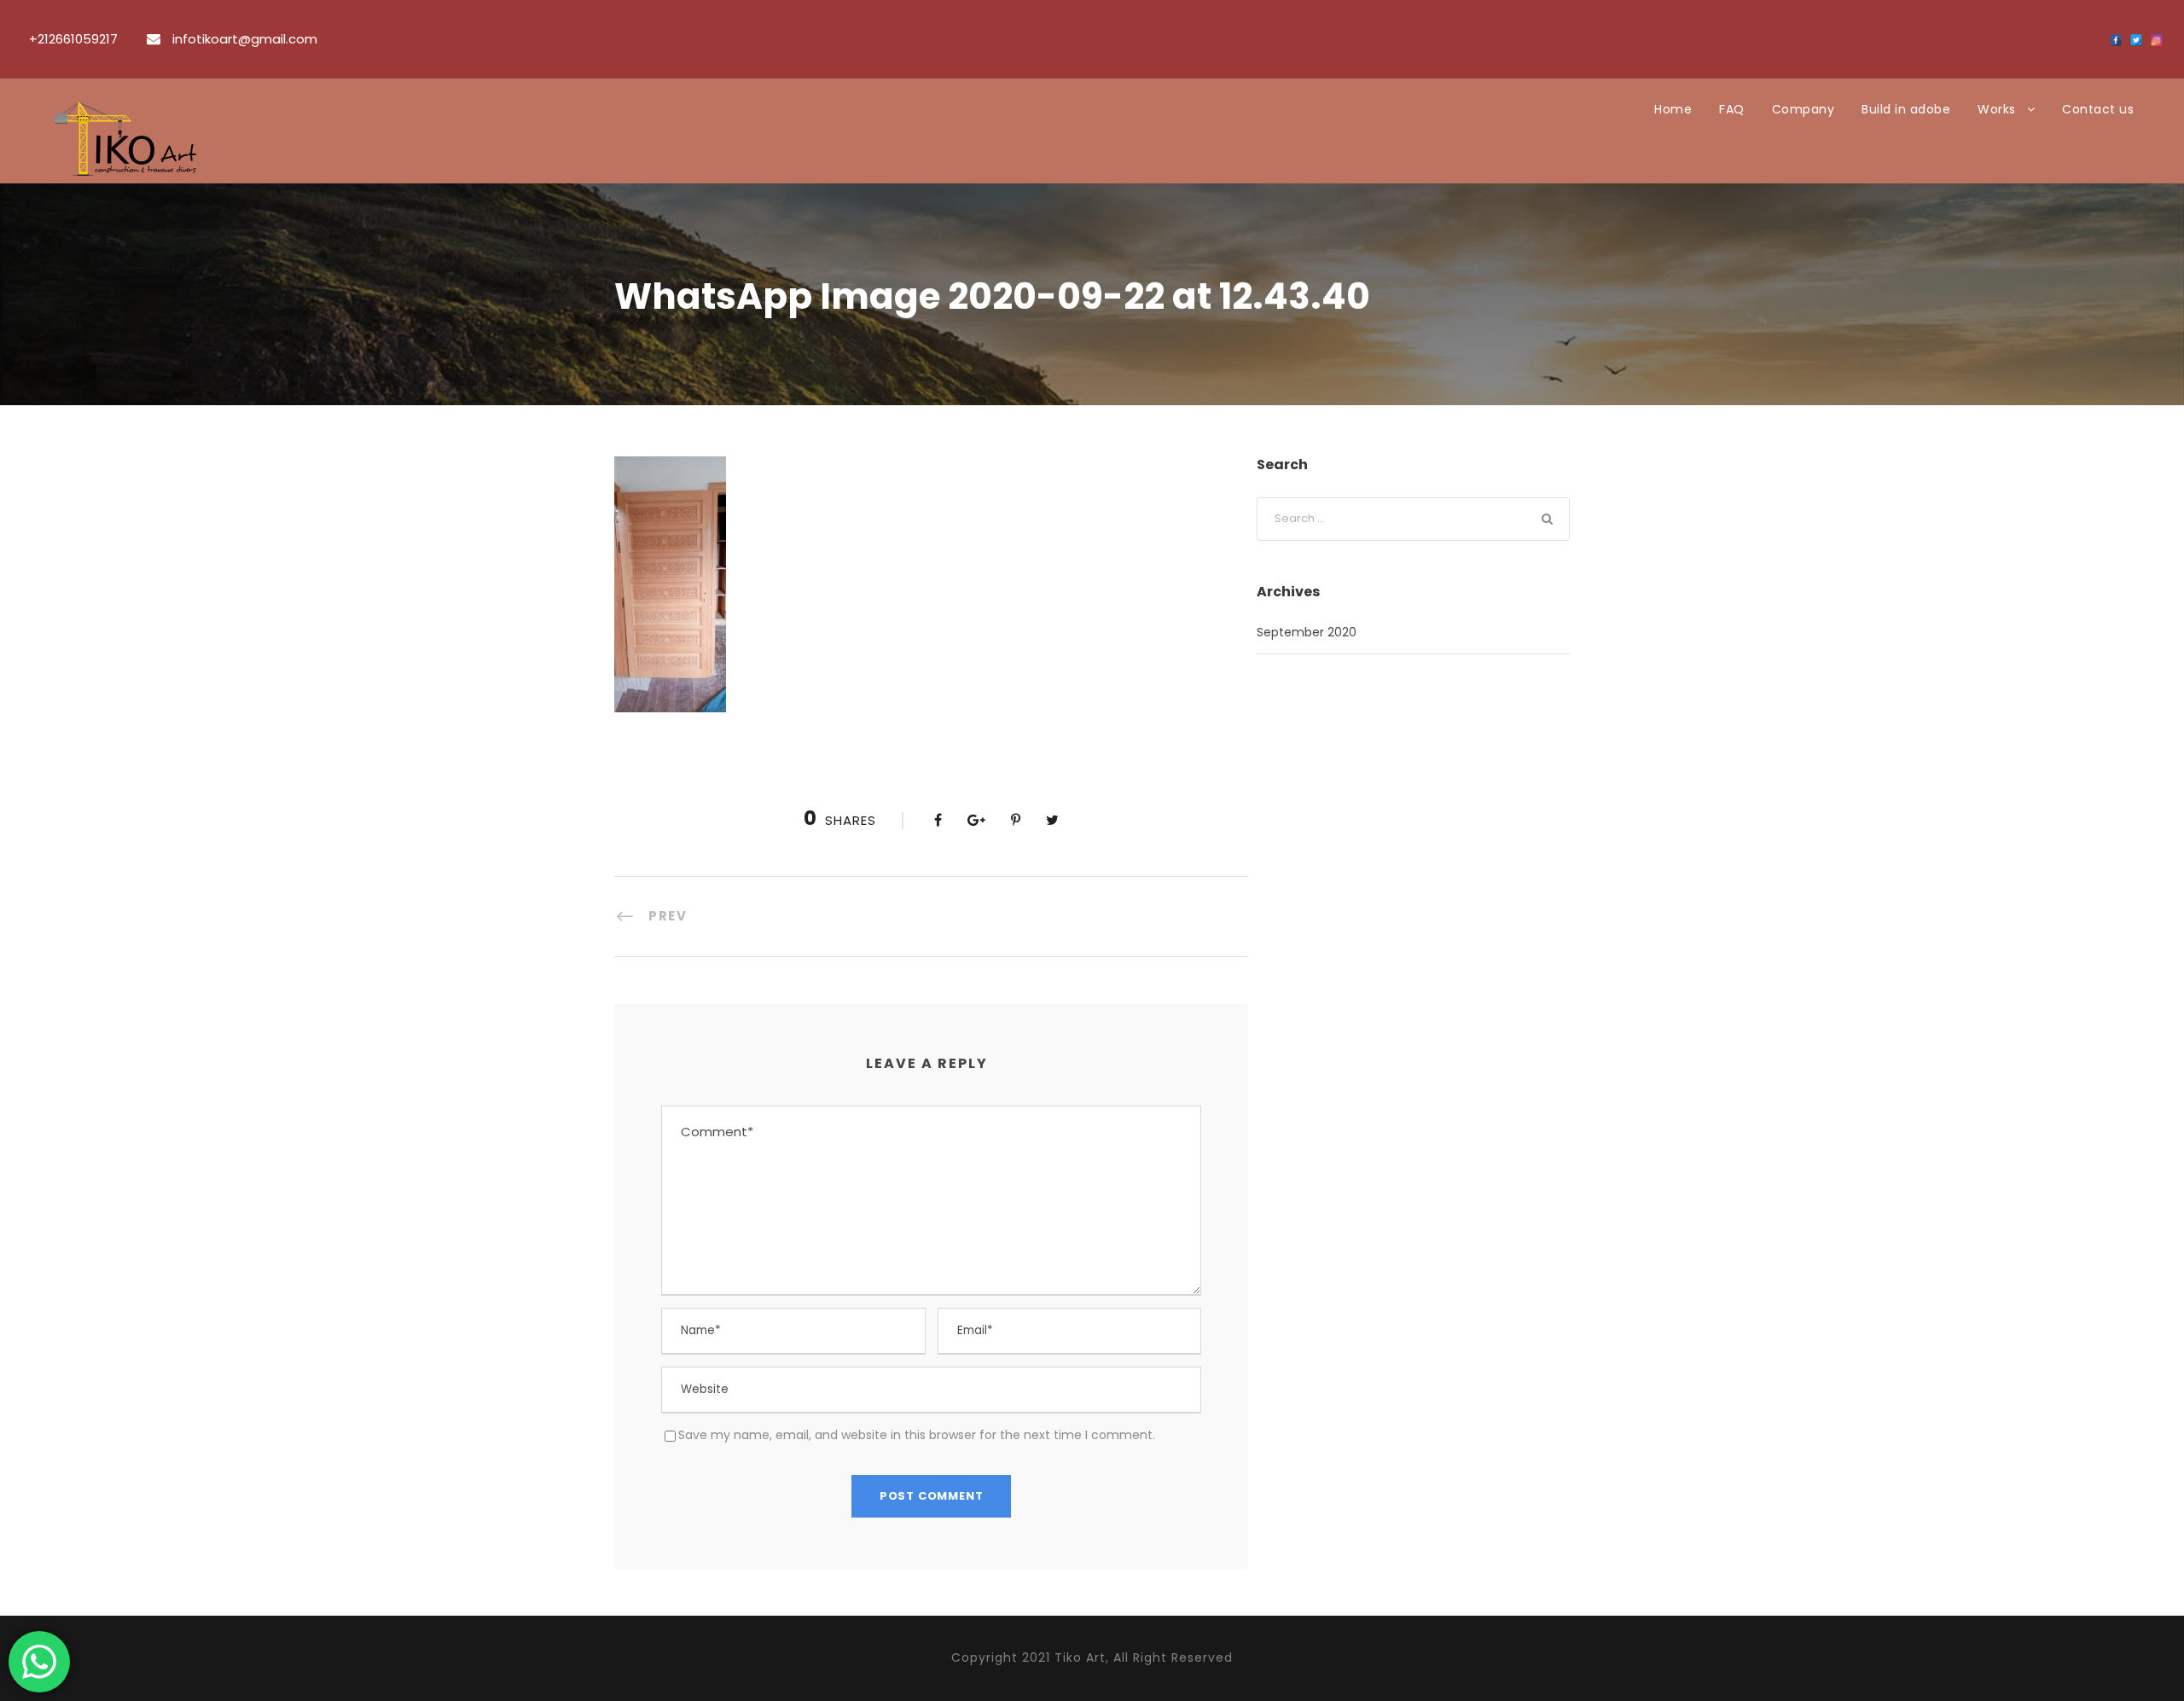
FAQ (1732, 109)
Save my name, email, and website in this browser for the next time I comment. (917, 1435)
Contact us (2098, 109)
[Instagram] (2157, 40)
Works (1997, 109)
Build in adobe (1906, 109)
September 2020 (1307, 632)
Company (1804, 109)
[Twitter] (2136, 40)
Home (1673, 109)
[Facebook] (2116, 40)
